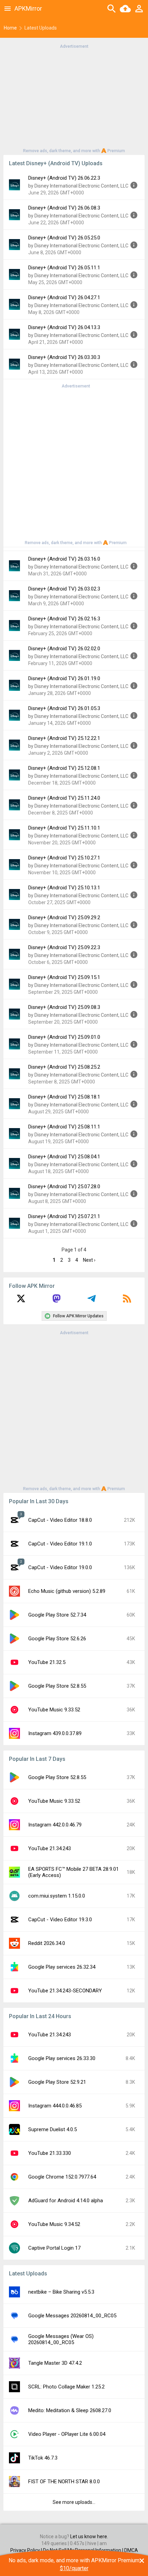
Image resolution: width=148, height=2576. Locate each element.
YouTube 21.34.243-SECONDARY (65, 1991)
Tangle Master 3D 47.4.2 (55, 2363)
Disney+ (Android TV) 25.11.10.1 (64, 828)
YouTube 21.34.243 (50, 1848)
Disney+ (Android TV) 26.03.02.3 (64, 589)
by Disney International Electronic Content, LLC (78, 186)
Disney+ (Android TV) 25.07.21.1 (64, 1216)
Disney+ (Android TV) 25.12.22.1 (64, 738)
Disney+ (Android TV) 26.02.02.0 (64, 649)
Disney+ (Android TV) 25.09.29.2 (64, 918)
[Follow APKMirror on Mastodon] (56, 1301)
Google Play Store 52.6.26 (57, 1639)
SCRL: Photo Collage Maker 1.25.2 (66, 2387)
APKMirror (28, 8)
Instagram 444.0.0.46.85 (55, 2106)
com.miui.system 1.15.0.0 (57, 1896)
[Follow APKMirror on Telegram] (92, 1301)
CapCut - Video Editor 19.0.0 (60, 1567)
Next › (89, 1260)
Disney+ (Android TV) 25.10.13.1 (64, 888)
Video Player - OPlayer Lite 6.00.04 (67, 2434)
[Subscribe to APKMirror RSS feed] (127, 1301)
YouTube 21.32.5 (47, 1662)
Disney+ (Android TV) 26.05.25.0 (64, 238)
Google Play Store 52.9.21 (57, 2082)
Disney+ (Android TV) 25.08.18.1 (64, 1097)
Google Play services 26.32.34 (62, 1967)
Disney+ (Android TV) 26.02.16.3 (64, 619)
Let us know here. (89, 2536)
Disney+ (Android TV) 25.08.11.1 (64, 1127)
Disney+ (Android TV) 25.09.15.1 (64, 977)
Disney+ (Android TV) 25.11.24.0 (64, 798)
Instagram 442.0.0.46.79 (55, 1825)
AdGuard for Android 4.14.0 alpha (66, 2201)
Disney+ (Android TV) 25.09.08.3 (64, 1007)
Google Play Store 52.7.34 (57, 1615)
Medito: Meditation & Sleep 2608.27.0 (70, 2410)
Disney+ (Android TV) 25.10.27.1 (64, 858)
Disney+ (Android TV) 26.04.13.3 (64, 327)
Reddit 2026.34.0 (47, 1943)
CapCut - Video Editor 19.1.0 (60, 1544)
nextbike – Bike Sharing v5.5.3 (61, 2292)
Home (10, 28)
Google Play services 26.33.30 (62, 2058)
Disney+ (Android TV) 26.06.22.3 (64, 178)
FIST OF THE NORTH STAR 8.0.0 (64, 2482)
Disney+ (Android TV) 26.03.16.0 (64, 559)
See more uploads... (74, 2502)
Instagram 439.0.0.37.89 (55, 1733)
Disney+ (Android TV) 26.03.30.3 (64, 357)
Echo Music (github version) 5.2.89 (67, 1591)
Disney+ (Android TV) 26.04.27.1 (64, 297)
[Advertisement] (74, 98)
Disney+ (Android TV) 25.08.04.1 (64, 1157)
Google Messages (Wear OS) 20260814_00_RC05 (61, 2339)
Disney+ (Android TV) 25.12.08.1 (64, 768)
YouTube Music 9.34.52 (54, 2224)
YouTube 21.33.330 (50, 2153)
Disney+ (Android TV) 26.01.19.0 (64, 678)
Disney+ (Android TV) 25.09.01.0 (64, 1037)
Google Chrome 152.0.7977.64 (62, 2177)
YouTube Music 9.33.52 (54, 1710)
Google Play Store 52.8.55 (57, 1686)
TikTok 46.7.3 (43, 2458)
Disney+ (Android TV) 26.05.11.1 (64, 268)
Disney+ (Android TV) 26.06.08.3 (64, 208)
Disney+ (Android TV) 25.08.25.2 (64, 1067)
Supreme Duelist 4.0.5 (52, 2129)
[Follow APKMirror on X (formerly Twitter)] (21, 1301)
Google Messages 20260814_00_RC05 (72, 2316)
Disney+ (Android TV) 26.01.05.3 (64, 708)
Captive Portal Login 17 (54, 2248)
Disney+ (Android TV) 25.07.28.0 (64, 1186)
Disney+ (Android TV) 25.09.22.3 (64, 947)
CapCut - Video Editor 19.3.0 (60, 1920)
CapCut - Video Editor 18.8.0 (60, 1520)
